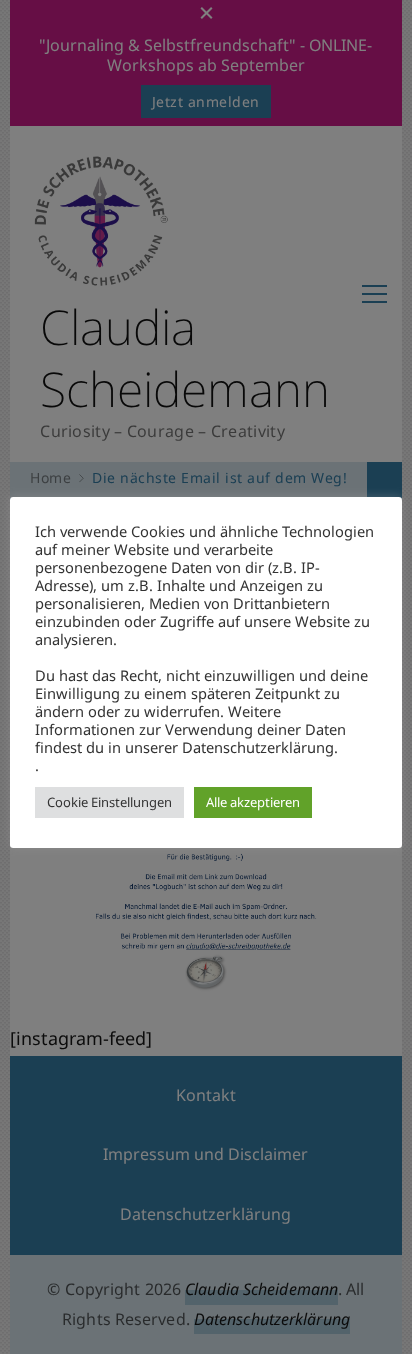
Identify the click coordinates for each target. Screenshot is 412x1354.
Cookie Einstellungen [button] (109, 802)
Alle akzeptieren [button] (253, 802)
